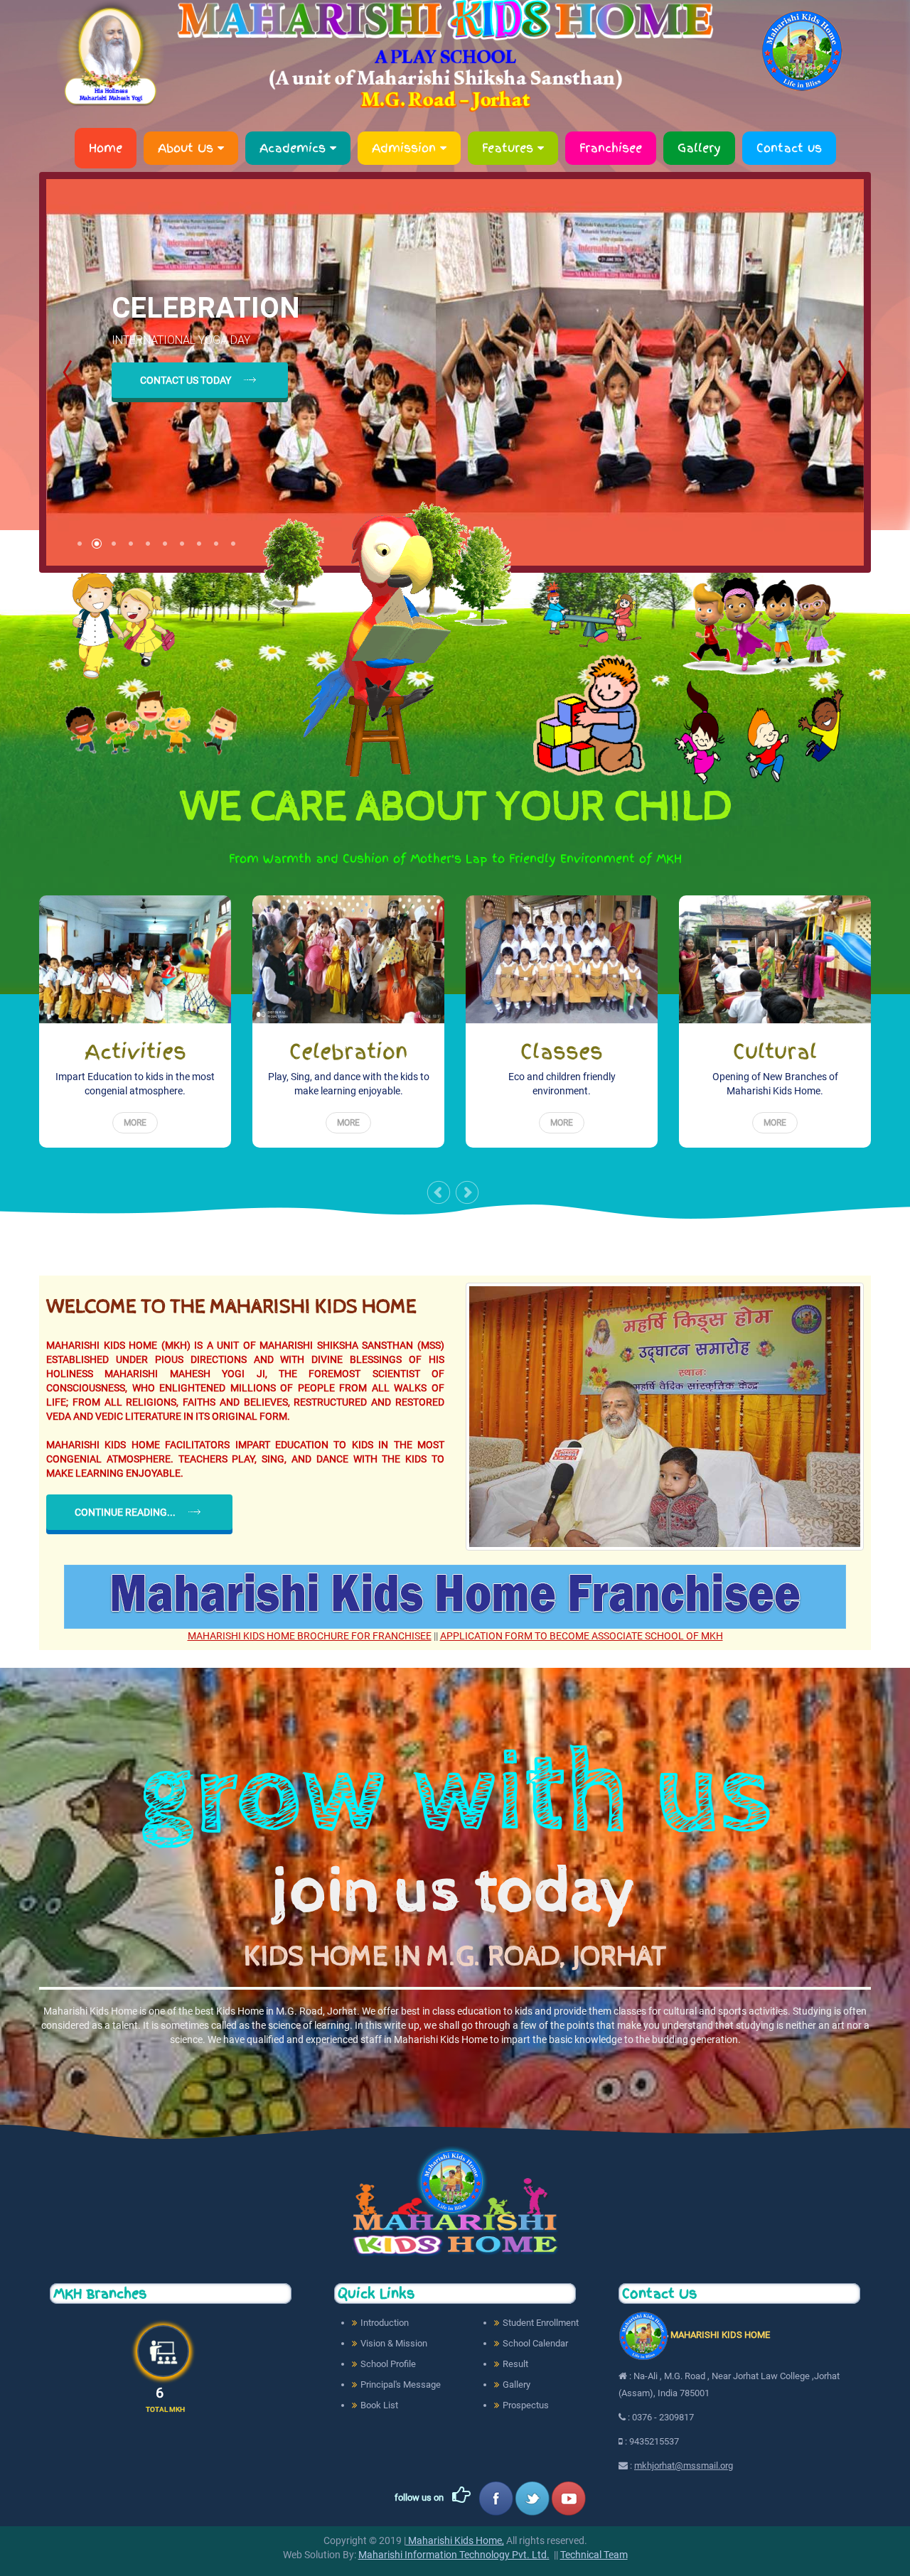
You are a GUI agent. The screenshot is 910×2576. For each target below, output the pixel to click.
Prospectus (526, 2405)
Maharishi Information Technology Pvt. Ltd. (454, 2555)
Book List (379, 2405)
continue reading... (125, 1512)
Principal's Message (401, 2384)
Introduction (385, 2323)
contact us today (186, 380)
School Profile (388, 2364)
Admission (406, 148)
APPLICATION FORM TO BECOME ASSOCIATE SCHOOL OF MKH (582, 1636)
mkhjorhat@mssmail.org (684, 2465)
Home (106, 148)
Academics (295, 148)
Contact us (789, 148)
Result (515, 2364)
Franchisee (611, 148)
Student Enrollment (541, 2323)
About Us (188, 148)
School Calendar (535, 2343)
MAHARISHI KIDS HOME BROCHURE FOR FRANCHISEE (310, 1636)
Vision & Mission (394, 2343)
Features (510, 148)
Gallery (699, 148)
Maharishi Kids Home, (455, 2540)
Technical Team (594, 2555)
